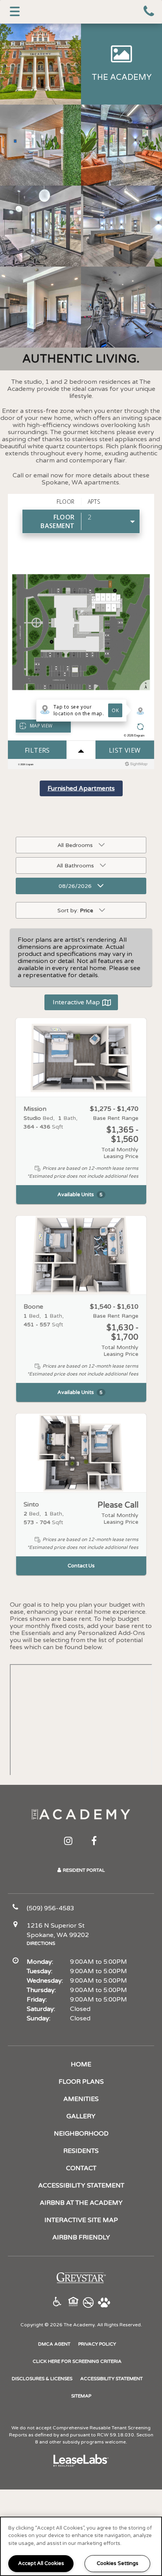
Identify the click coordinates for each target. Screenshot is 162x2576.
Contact (81, 2168)
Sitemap (81, 2396)
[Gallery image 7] (40, 307)
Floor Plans (81, 2082)
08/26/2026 (75, 886)
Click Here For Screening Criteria (77, 2361)
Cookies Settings (118, 2563)
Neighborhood (81, 2134)
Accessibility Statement (81, 2186)
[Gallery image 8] (121, 307)
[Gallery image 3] (40, 145)
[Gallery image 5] (40, 226)
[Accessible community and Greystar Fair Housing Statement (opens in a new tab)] (57, 2303)
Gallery (81, 2116)
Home (81, 2064)
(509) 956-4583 (150, 12)
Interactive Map (76, 1002)
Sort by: (75, 911)
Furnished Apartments (81, 788)
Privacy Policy (97, 2344)
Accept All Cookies (41, 2563)
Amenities (81, 2099)
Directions (41, 1943)
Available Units (80, 1195)
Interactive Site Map (81, 2220)
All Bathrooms (75, 866)
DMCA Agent (54, 2344)
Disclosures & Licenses (42, 2378)
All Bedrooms (75, 845)
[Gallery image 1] (40, 64)
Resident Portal (84, 1870)
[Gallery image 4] (121, 145)
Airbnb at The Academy (81, 2203)
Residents (81, 2151)
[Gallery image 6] (121, 226)
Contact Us (81, 1566)
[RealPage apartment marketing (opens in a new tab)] (81, 2462)
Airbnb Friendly (81, 2237)
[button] (68, 1841)
